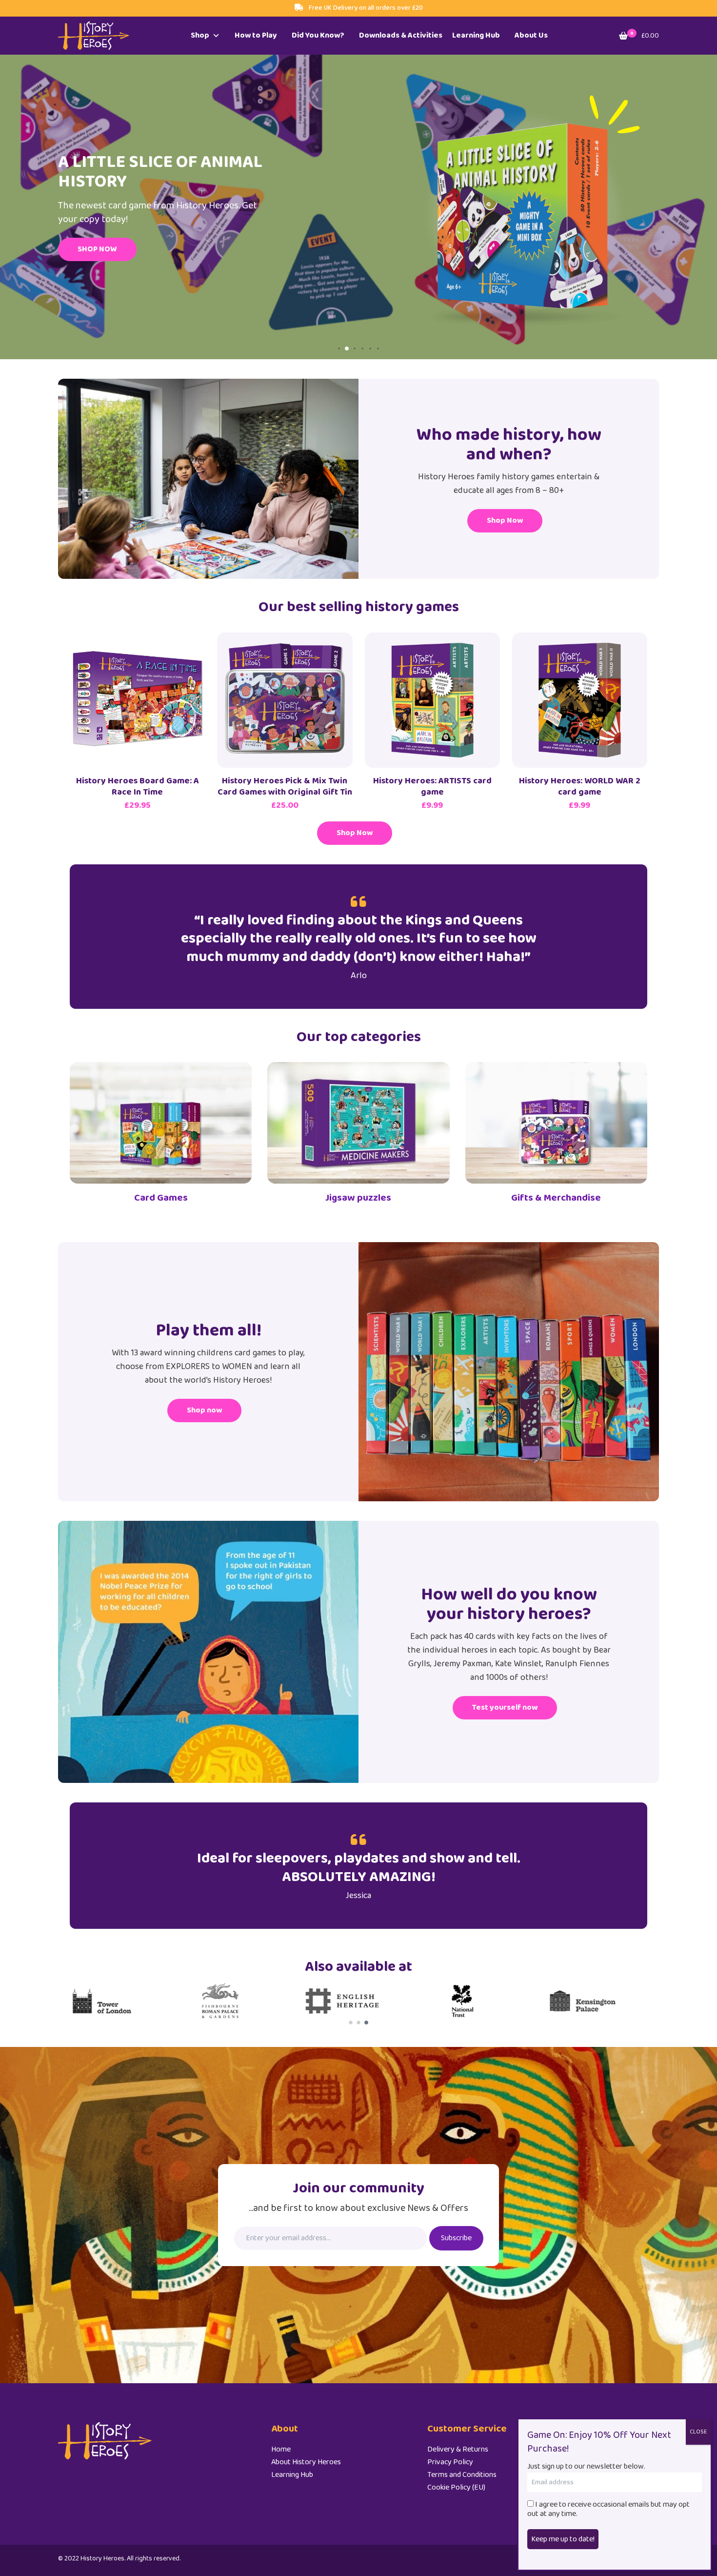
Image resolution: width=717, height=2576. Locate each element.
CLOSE (698, 2432)
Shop (200, 35)
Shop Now (505, 521)
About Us (531, 35)
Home (281, 2449)
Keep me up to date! (563, 2539)
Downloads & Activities (401, 35)
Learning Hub (476, 35)
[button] (339, 348)
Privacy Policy (450, 2462)
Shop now (204, 1410)
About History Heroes (306, 2462)
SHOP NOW (97, 249)
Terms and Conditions (462, 2475)
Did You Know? (318, 35)
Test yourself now (505, 1707)
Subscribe (456, 2238)
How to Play (256, 35)
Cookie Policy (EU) (456, 2487)
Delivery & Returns (458, 2449)
